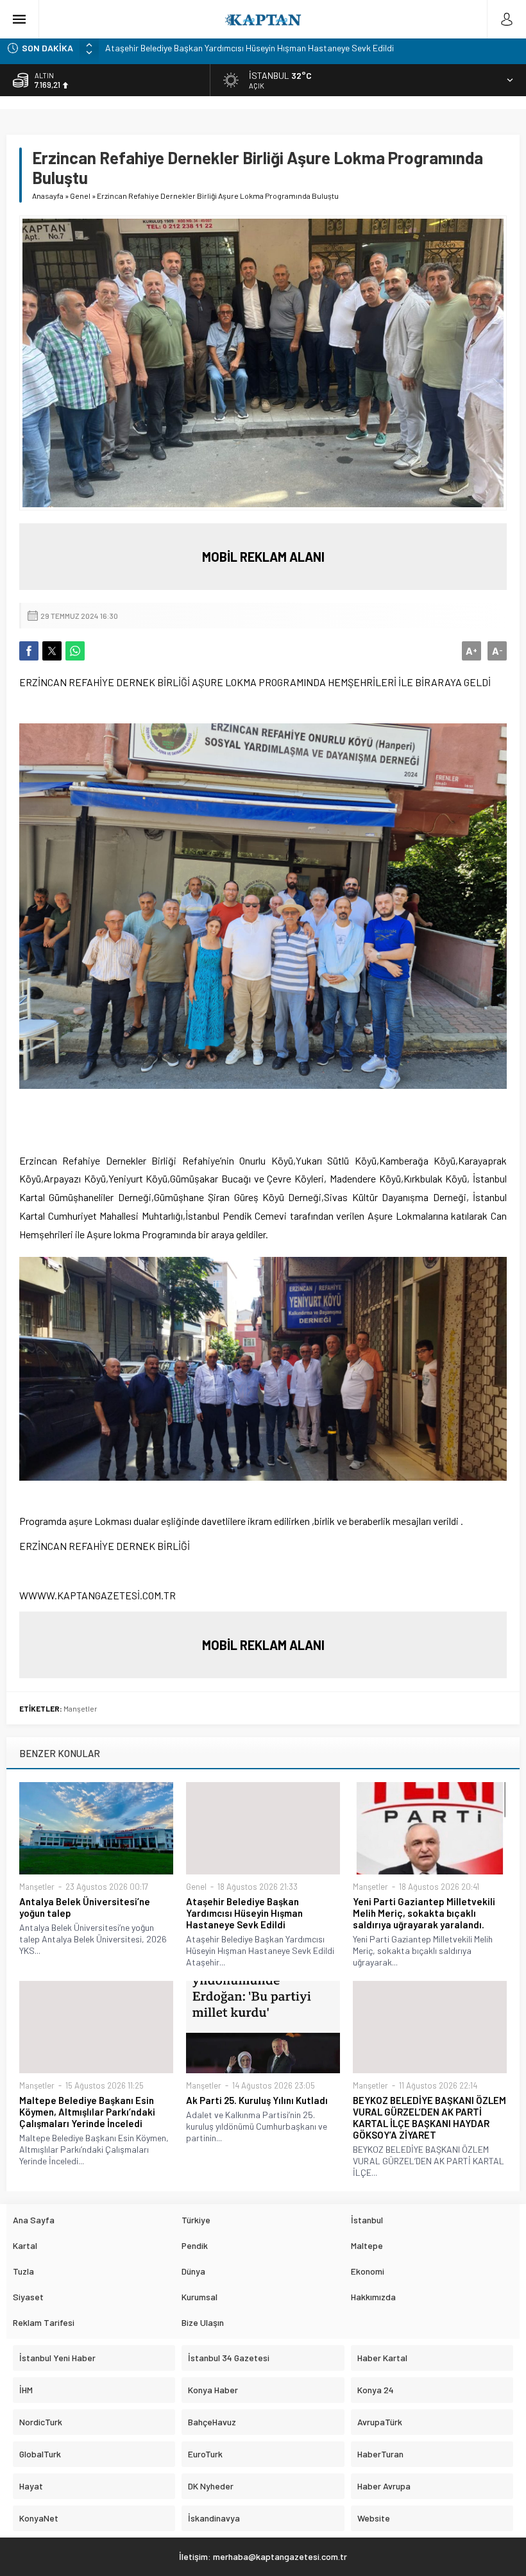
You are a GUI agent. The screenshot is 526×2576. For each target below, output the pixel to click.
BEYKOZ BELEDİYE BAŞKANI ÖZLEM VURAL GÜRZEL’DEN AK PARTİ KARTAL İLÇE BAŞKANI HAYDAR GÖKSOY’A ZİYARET (429, 2117)
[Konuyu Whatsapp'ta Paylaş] (75, 651)
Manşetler (81, 1708)
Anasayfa (48, 196)
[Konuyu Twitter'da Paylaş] (52, 651)
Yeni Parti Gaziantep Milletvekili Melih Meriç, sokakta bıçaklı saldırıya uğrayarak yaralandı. (424, 1913)
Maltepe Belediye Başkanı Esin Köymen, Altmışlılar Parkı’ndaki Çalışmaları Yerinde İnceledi (87, 2112)
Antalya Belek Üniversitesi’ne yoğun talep (85, 1907)
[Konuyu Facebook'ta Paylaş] (29, 651)
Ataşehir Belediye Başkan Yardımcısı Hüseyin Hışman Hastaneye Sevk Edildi (250, 48)
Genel (80, 196)
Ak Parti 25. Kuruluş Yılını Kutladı (257, 2100)
